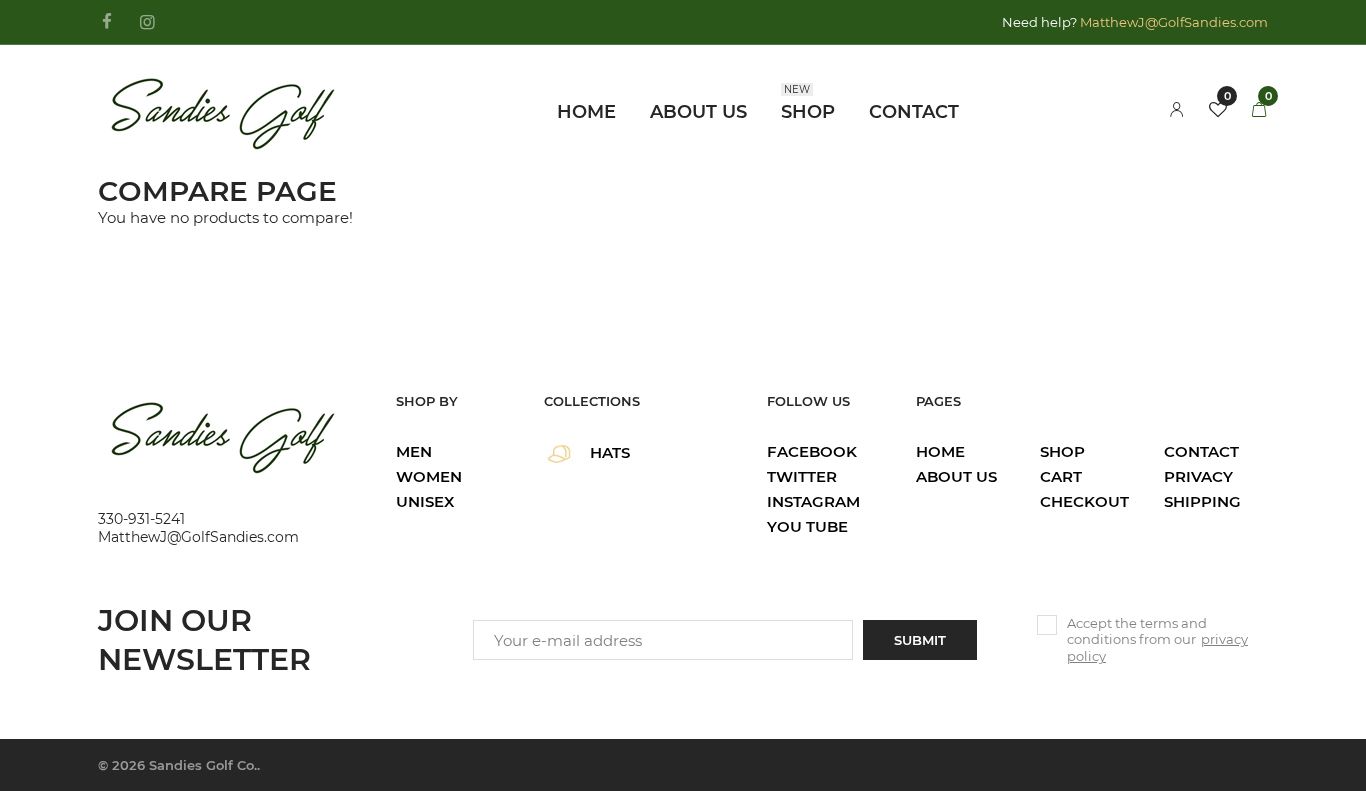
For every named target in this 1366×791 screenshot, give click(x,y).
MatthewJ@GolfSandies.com (1174, 22)
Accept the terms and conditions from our (1157, 640)
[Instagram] (147, 23)
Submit (920, 640)
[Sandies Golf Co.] (223, 108)
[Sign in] (1177, 110)
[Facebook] (106, 23)
